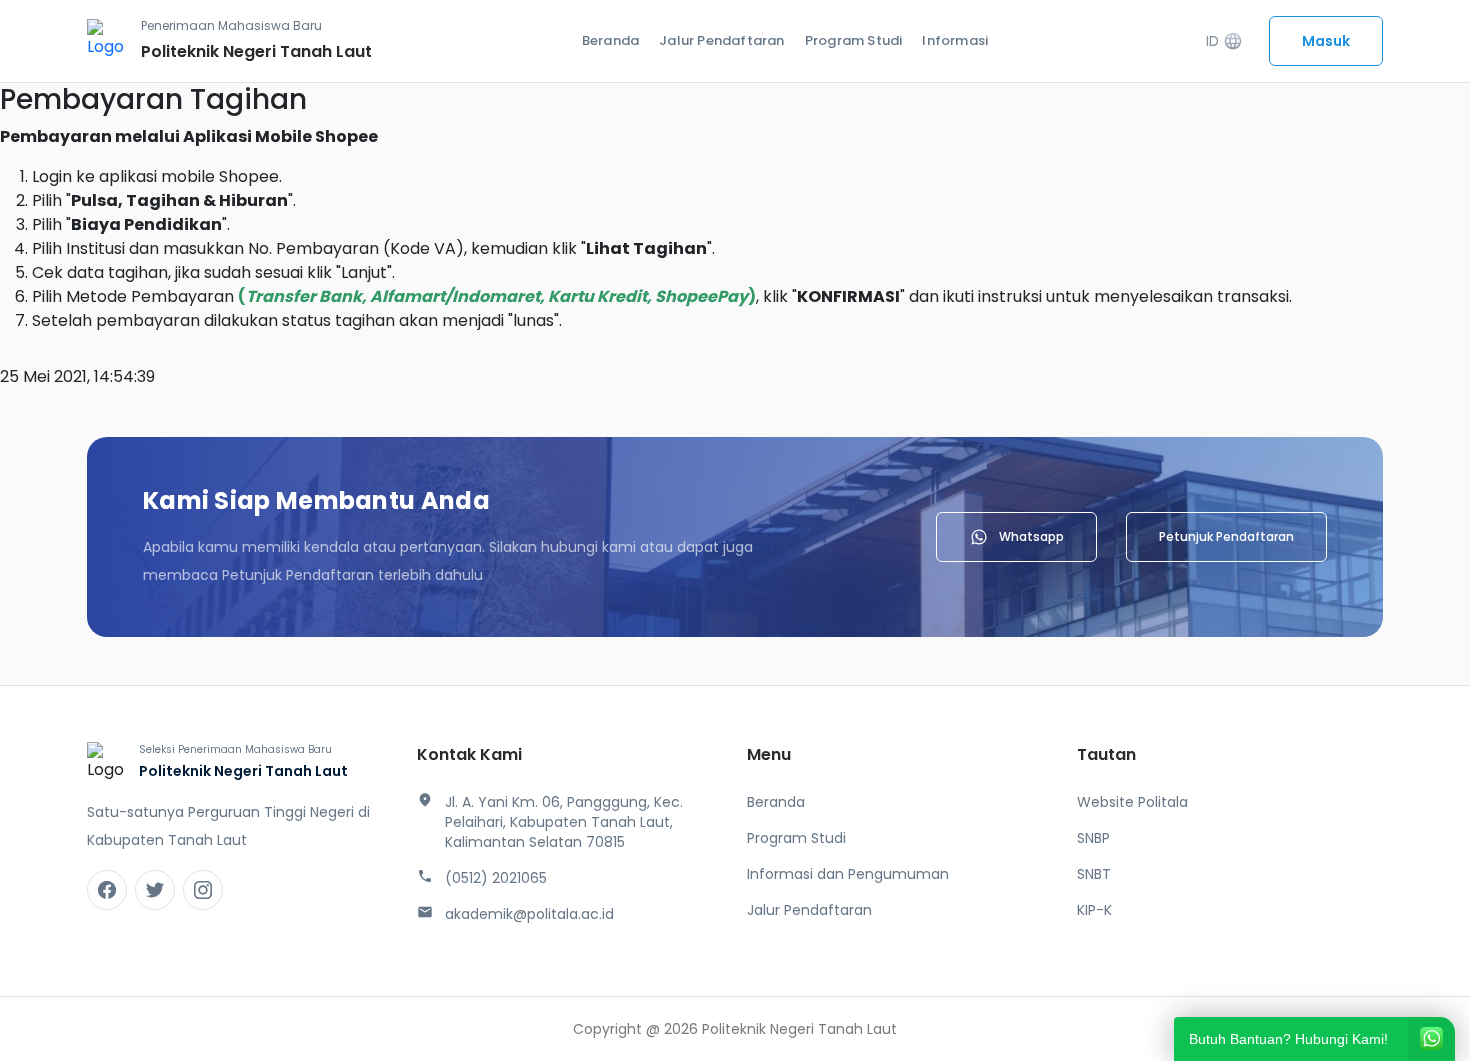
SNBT (1094, 874)
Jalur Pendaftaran (721, 40)
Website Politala (1132, 802)
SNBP (1093, 838)
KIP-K (1094, 910)
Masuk (1326, 41)
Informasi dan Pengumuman (848, 874)
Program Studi (854, 40)
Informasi (955, 40)
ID (1224, 41)
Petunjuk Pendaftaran (1226, 536)
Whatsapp (1031, 536)
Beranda (610, 40)
